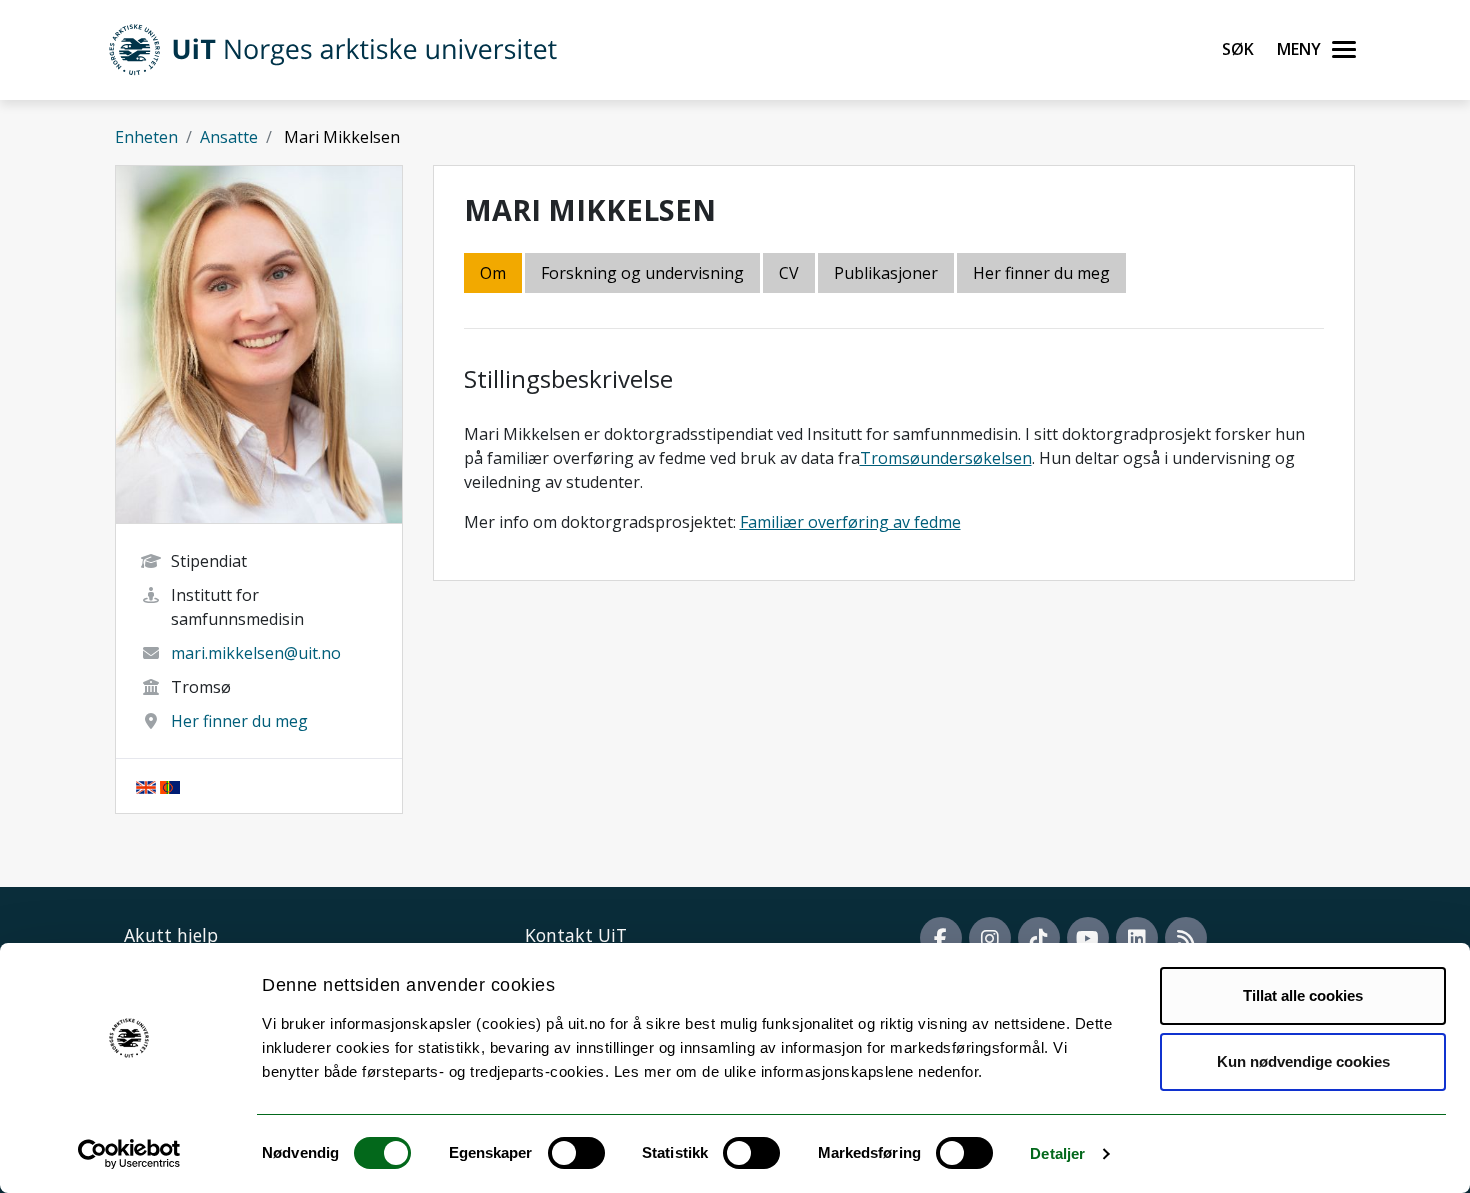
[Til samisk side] (170, 786)
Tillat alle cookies (1303, 995)
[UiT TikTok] (1039, 938)
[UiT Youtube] (1088, 938)
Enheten (146, 137)
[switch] (576, 1153)
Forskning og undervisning (642, 273)
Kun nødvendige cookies (1303, 1061)
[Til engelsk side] (146, 786)
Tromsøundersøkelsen (946, 458)
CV (789, 273)
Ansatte (229, 137)
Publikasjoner (886, 273)
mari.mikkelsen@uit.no (256, 653)
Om (493, 273)
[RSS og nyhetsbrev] (1186, 938)
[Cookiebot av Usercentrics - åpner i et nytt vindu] (129, 1154)
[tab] (887, 274)
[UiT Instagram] (990, 938)
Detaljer (1057, 1153)
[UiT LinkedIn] (1137, 938)
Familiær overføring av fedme (850, 522)
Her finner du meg (239, 721)
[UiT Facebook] (941, 938)
